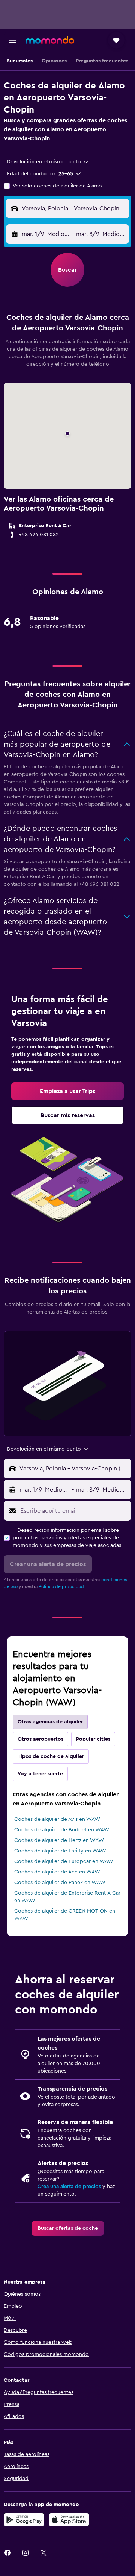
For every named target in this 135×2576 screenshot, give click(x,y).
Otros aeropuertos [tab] (40, 1739)
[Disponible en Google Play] (24, 2520)
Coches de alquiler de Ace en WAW (57, 1872)
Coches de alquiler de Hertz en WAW (59, 1840)
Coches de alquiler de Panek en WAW (60, 1883)
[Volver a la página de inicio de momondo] (50, 40)
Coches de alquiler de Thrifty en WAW (60, 1851)
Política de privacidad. (62, 1586)
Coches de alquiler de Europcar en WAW (64, 1861)
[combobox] (48, 162)
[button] (13, 40)
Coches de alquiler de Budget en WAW (62, 1830)
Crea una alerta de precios (69, 2187)
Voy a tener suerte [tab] (40, 1774)
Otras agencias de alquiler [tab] (50, 1722)
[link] (67, 1091)
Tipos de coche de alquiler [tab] (51, 1756)
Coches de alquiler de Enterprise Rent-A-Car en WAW (67, 1897)
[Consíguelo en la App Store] (69, 2520)
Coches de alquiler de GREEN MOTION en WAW (65, 1915)
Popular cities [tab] (93, 1739)
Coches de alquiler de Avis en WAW (57, 1819)
